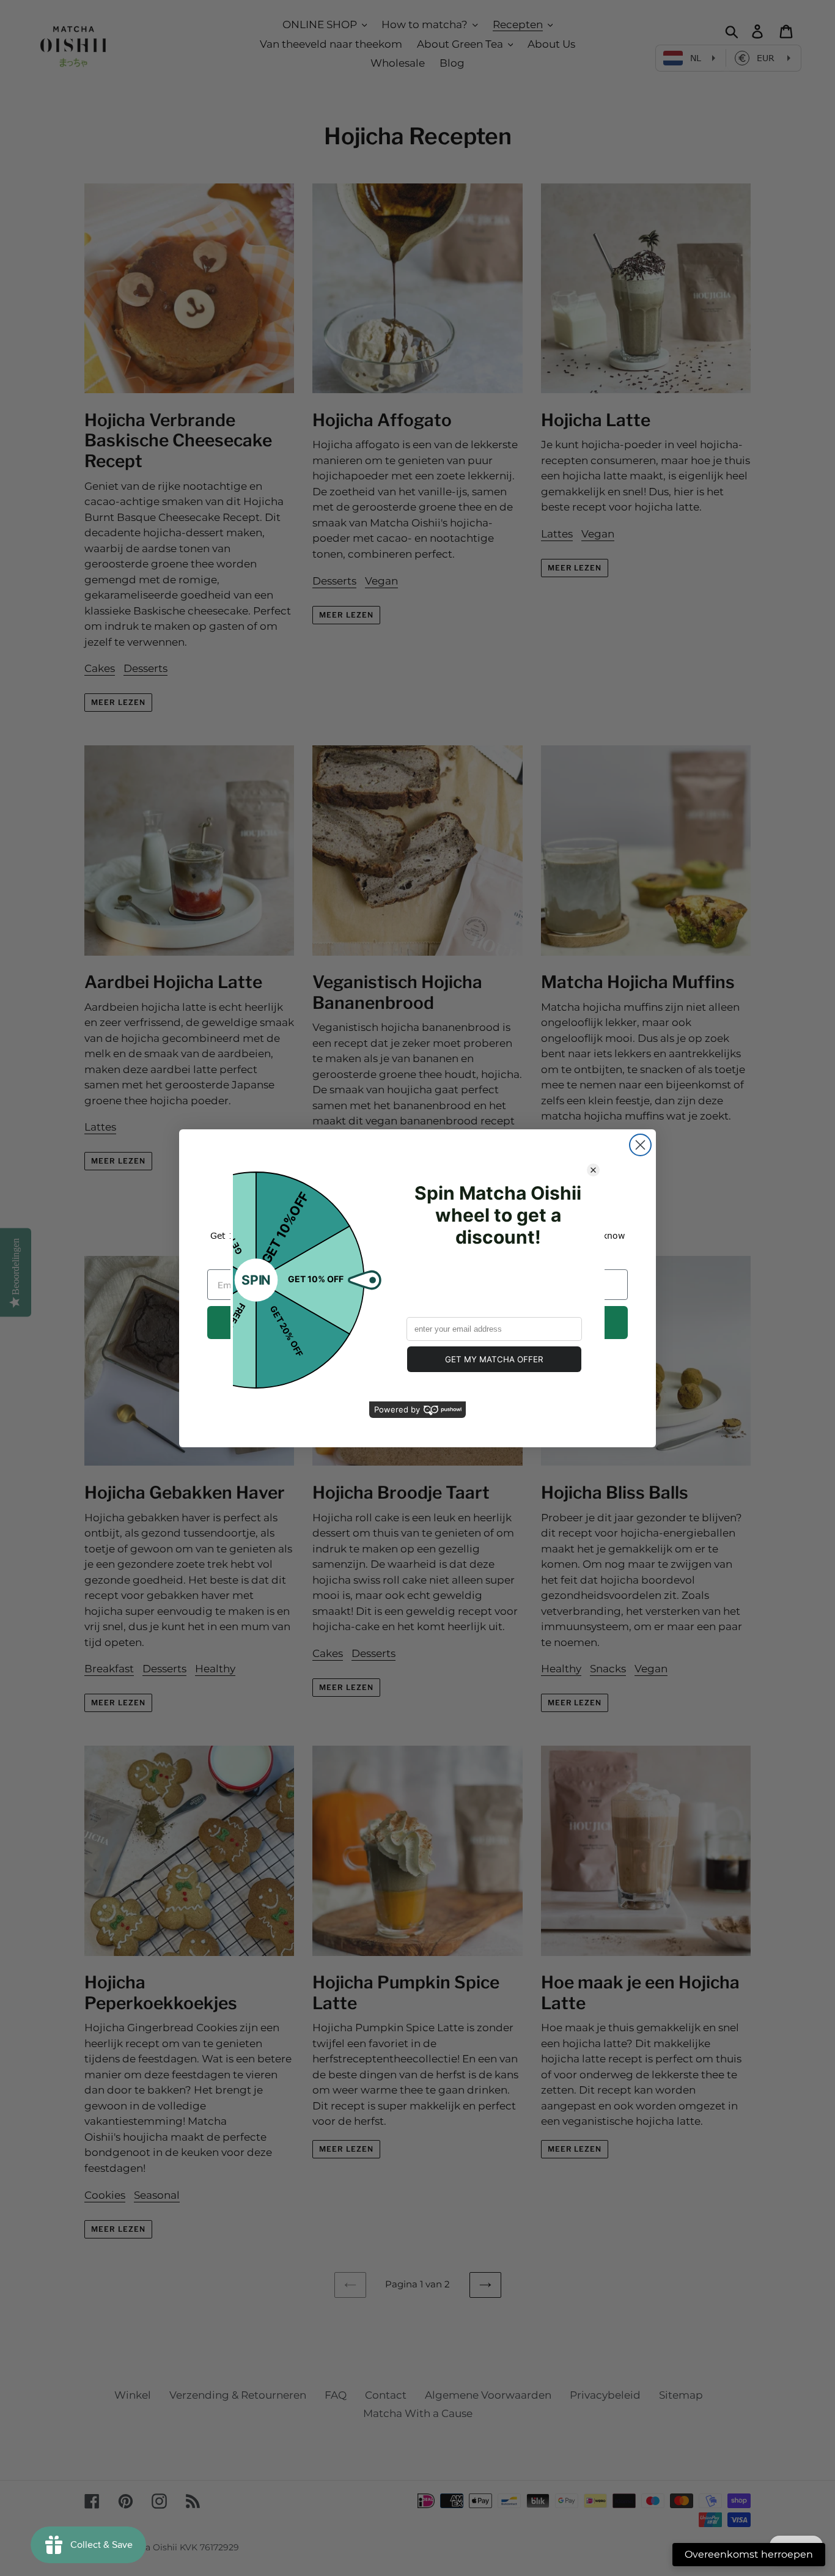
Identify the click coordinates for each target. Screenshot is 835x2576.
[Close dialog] (640, 1145)
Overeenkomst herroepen (749, 2554)
